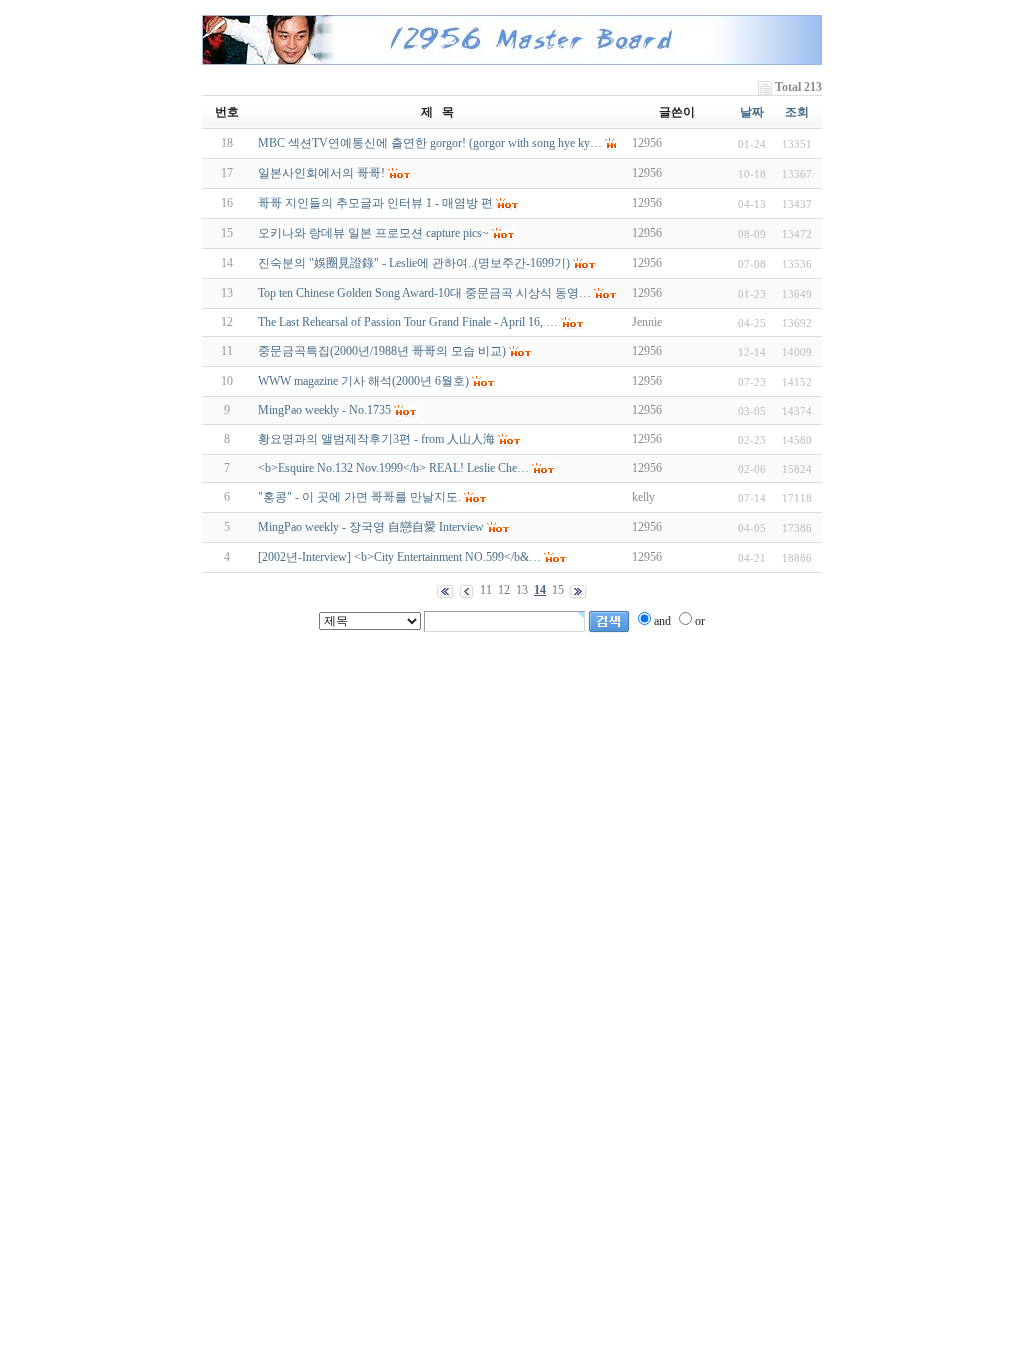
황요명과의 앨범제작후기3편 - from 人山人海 (376, 439)
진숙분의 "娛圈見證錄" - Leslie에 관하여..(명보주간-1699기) (414, 263)
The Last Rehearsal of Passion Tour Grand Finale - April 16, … (408, 322)
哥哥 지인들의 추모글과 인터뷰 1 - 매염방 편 (375, 203)
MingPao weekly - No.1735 (324, 410)
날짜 (752, 112)
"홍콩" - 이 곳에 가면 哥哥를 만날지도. (359, 497)
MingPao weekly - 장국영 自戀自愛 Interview (371, 527)
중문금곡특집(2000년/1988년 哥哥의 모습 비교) (382, 351)
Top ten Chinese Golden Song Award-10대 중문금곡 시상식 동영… (424, 293)
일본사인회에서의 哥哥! (321, 173)
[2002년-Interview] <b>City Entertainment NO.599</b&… (399, 557)
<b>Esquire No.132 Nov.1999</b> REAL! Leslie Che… (393, 468)
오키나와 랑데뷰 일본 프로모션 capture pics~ (373, 233)
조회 (797, 112)
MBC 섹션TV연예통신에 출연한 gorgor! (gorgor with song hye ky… (430, 143)
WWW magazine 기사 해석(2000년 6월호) (363, 381)
